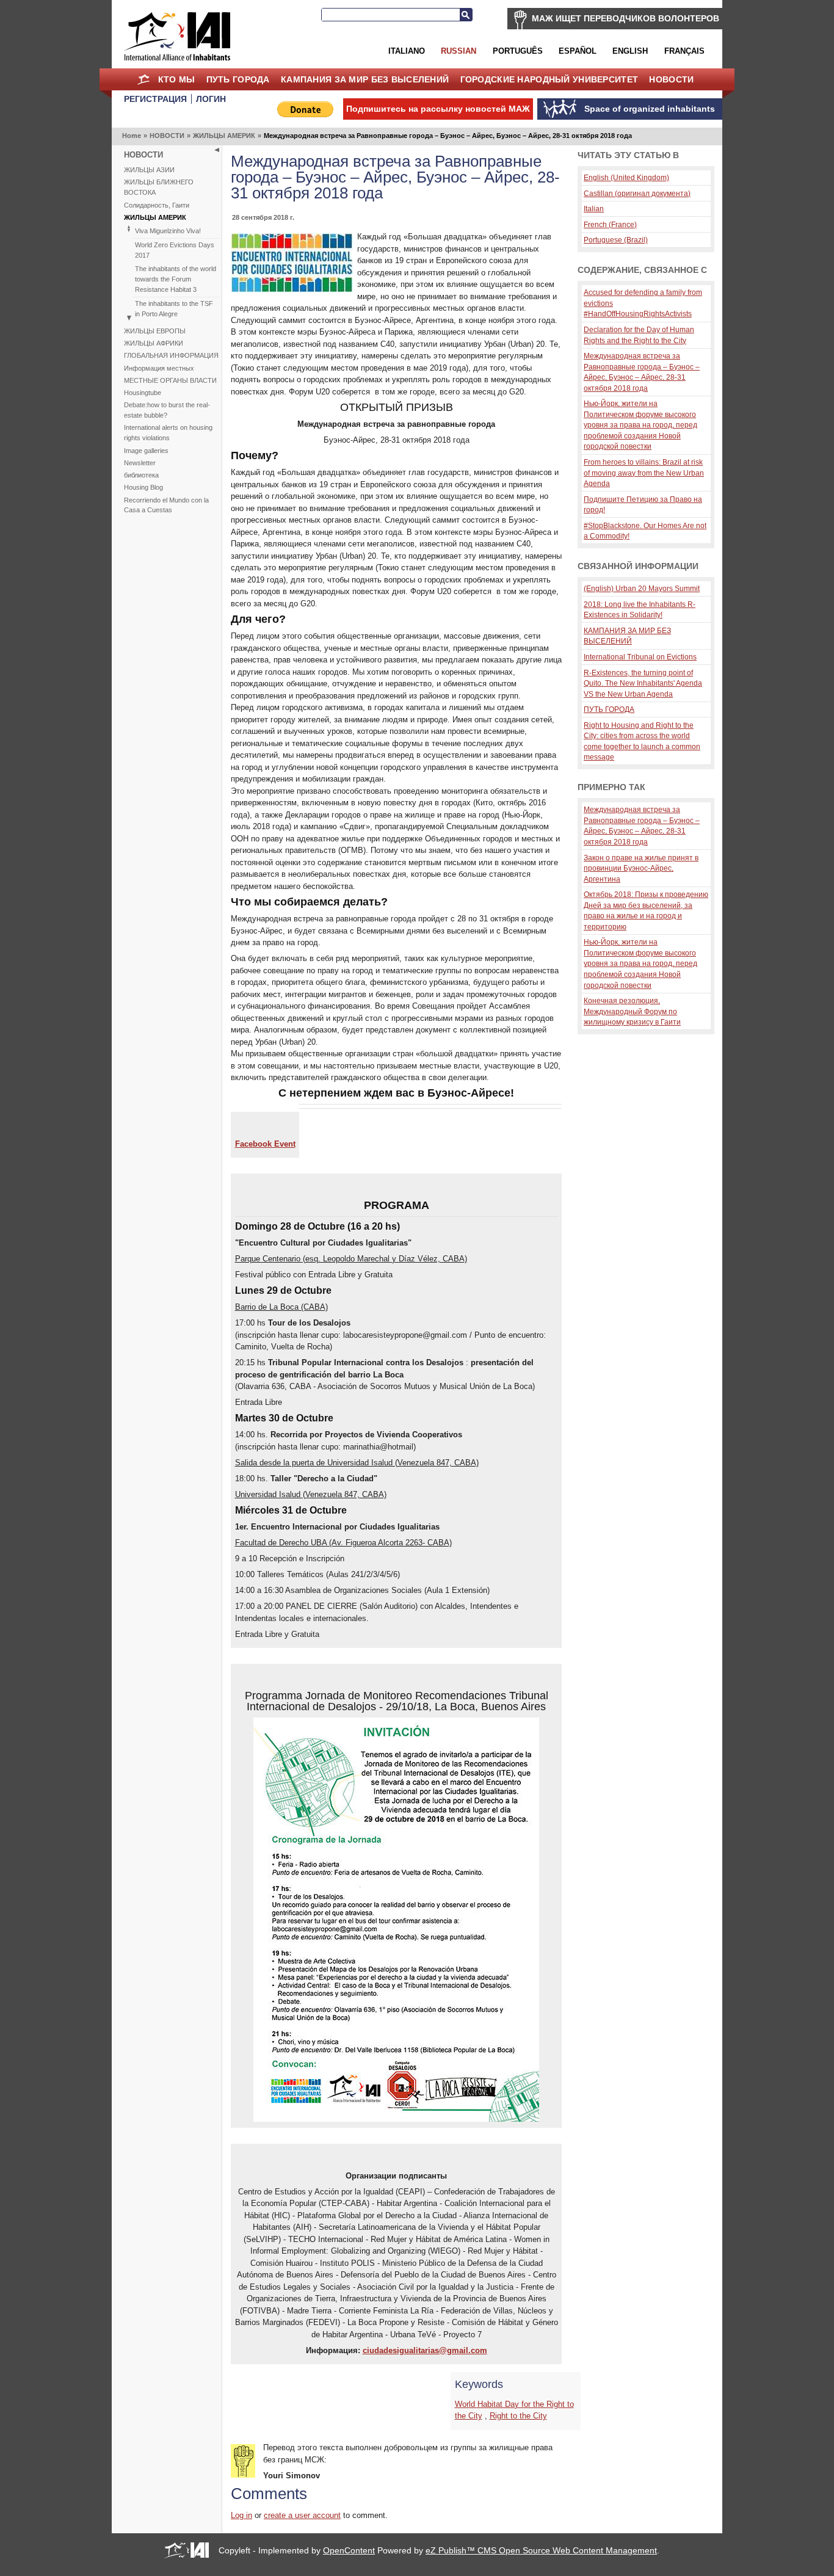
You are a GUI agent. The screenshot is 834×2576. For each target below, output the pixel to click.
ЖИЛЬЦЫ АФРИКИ (154, 343)
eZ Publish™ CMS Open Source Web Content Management (541, 2550)
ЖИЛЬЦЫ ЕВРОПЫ (155, 331)
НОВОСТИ (671, 79)
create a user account (302, 2515)
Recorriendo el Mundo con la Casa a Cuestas (166, 505)
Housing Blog (143, 487)
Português (518, 51)
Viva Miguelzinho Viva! (168, 231)
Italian (594, 209)
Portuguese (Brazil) (616, 240)
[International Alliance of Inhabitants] (177, 36)
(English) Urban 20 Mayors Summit (642, 588)
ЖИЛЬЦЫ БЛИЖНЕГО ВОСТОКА (159, 187)
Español (578, 51)
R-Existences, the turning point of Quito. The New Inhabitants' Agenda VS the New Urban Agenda (643, 683)
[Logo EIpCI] (292, 290)
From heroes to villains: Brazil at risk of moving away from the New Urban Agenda (644, 473)
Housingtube (143, 393)
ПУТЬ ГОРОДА (238, 79)
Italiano (407, 51)
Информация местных (159, 368)
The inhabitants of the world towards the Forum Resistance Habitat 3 (176, 279)
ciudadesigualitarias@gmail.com (425, 2350)
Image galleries (146, 451)
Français (684, 51)
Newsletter (140, 463)
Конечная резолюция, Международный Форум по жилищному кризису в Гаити (632, 1011)
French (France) (610, 224)
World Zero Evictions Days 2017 (175, 250)
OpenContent (349, 2550)
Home (143, 79)
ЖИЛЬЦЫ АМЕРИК (224, 136)
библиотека (141, 475)
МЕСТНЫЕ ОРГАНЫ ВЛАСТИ (170, 380)
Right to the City (518, 2416)
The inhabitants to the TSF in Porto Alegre (174, 309)
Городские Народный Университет (549, 79)
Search (466, 15)
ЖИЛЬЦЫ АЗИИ (149, 170)
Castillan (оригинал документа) (637, 193)
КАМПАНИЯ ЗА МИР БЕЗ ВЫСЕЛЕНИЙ (365, 79)
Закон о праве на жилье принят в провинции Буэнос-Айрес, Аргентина (641, 868)
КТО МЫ (177, 79)
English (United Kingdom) (626, 177)
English (630, 51)
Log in (241, 2515)
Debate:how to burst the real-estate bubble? (167, 410)
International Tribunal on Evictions (640, 657)
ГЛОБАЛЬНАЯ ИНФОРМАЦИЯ (171, 355)
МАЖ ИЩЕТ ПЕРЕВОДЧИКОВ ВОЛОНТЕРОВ (625, 18)
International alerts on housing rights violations (168, 433)
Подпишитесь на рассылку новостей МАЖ (438, 109)
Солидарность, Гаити (157, 205)
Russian (459, 51)
